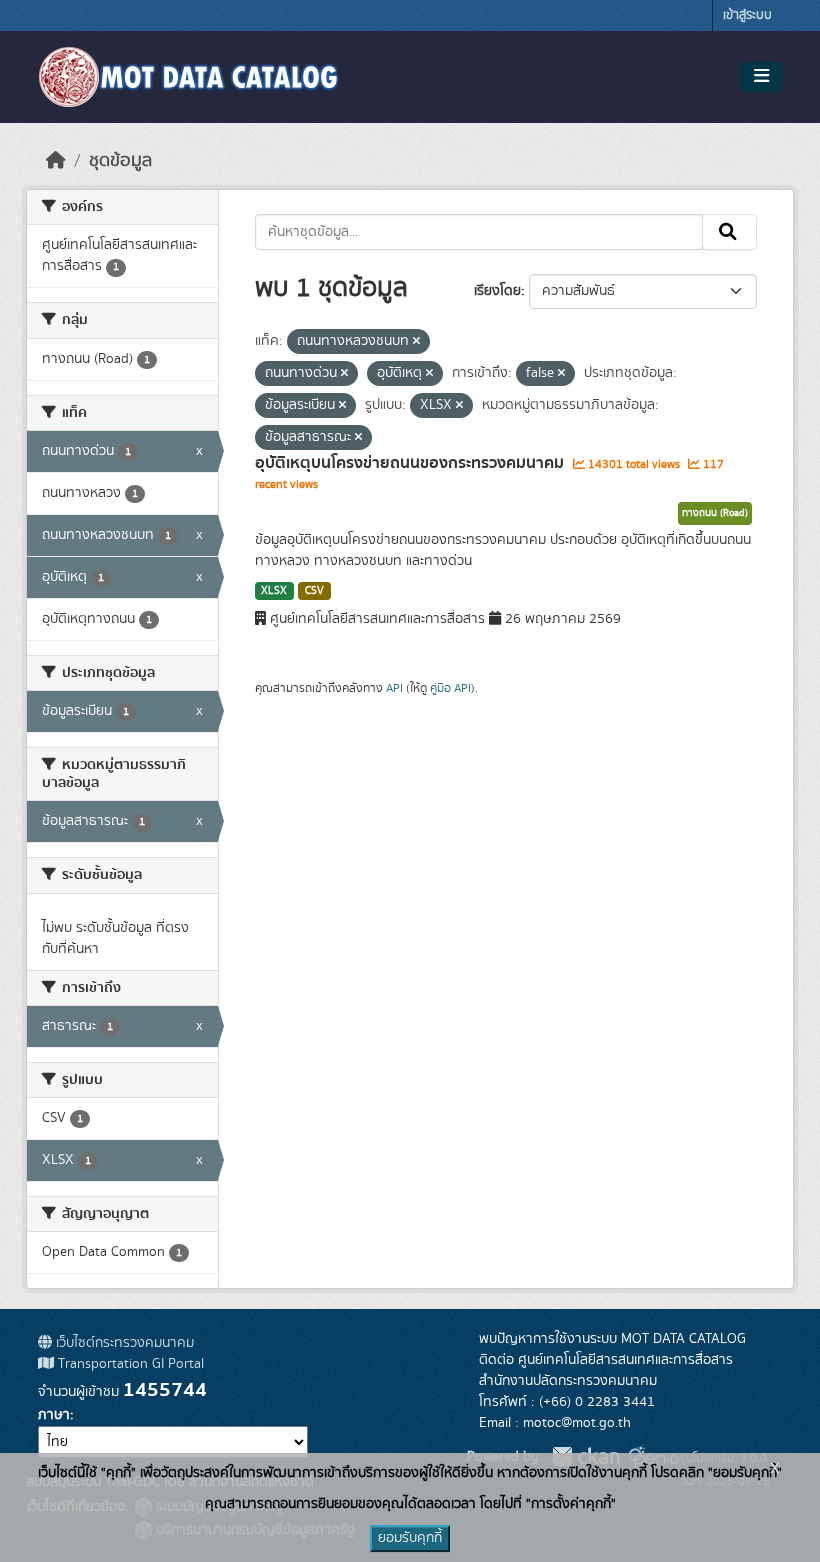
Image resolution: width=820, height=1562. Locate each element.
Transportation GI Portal (129, 1364)
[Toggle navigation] (761, 77)
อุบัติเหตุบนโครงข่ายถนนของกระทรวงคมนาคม (411, 463)
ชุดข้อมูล (120, 161)
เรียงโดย (497, 291)
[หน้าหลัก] (56, 161)
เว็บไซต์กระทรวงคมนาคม (123, 1343)
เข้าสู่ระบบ (747, 15)
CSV (314, 591)
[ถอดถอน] (416, 342)
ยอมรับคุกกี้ (410, 1538)
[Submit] (729, 232)
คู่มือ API (450, 688)
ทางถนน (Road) (715, 513)
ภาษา (54, 1415)
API (394, 688)
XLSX (274, 591)
